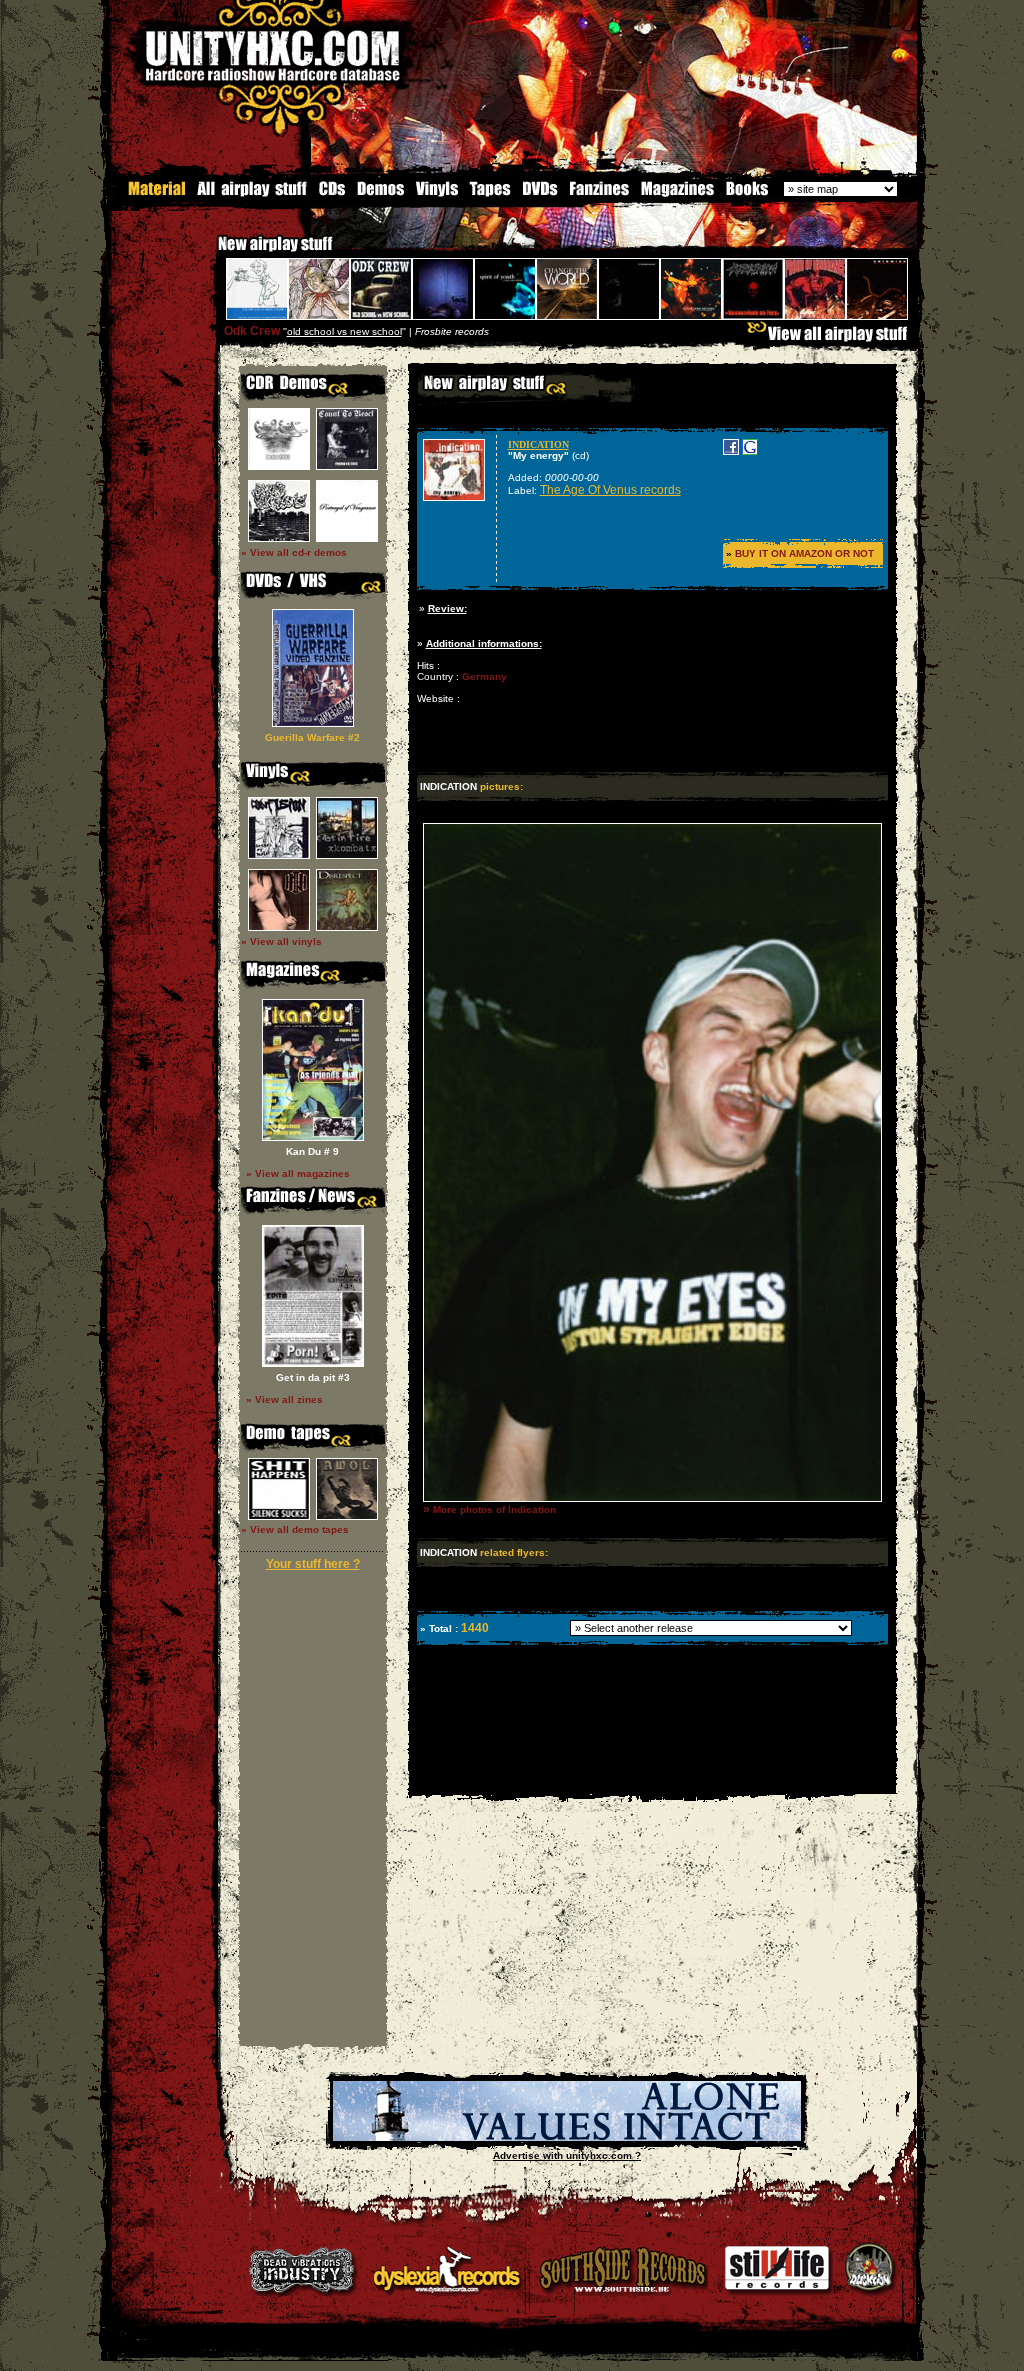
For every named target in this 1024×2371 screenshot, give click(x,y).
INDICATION (538, 444)
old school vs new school (344, 331)
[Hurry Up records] (567, 2137)
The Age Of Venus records (610, 490)
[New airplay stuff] (208, 253)
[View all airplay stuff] (832, 338)
